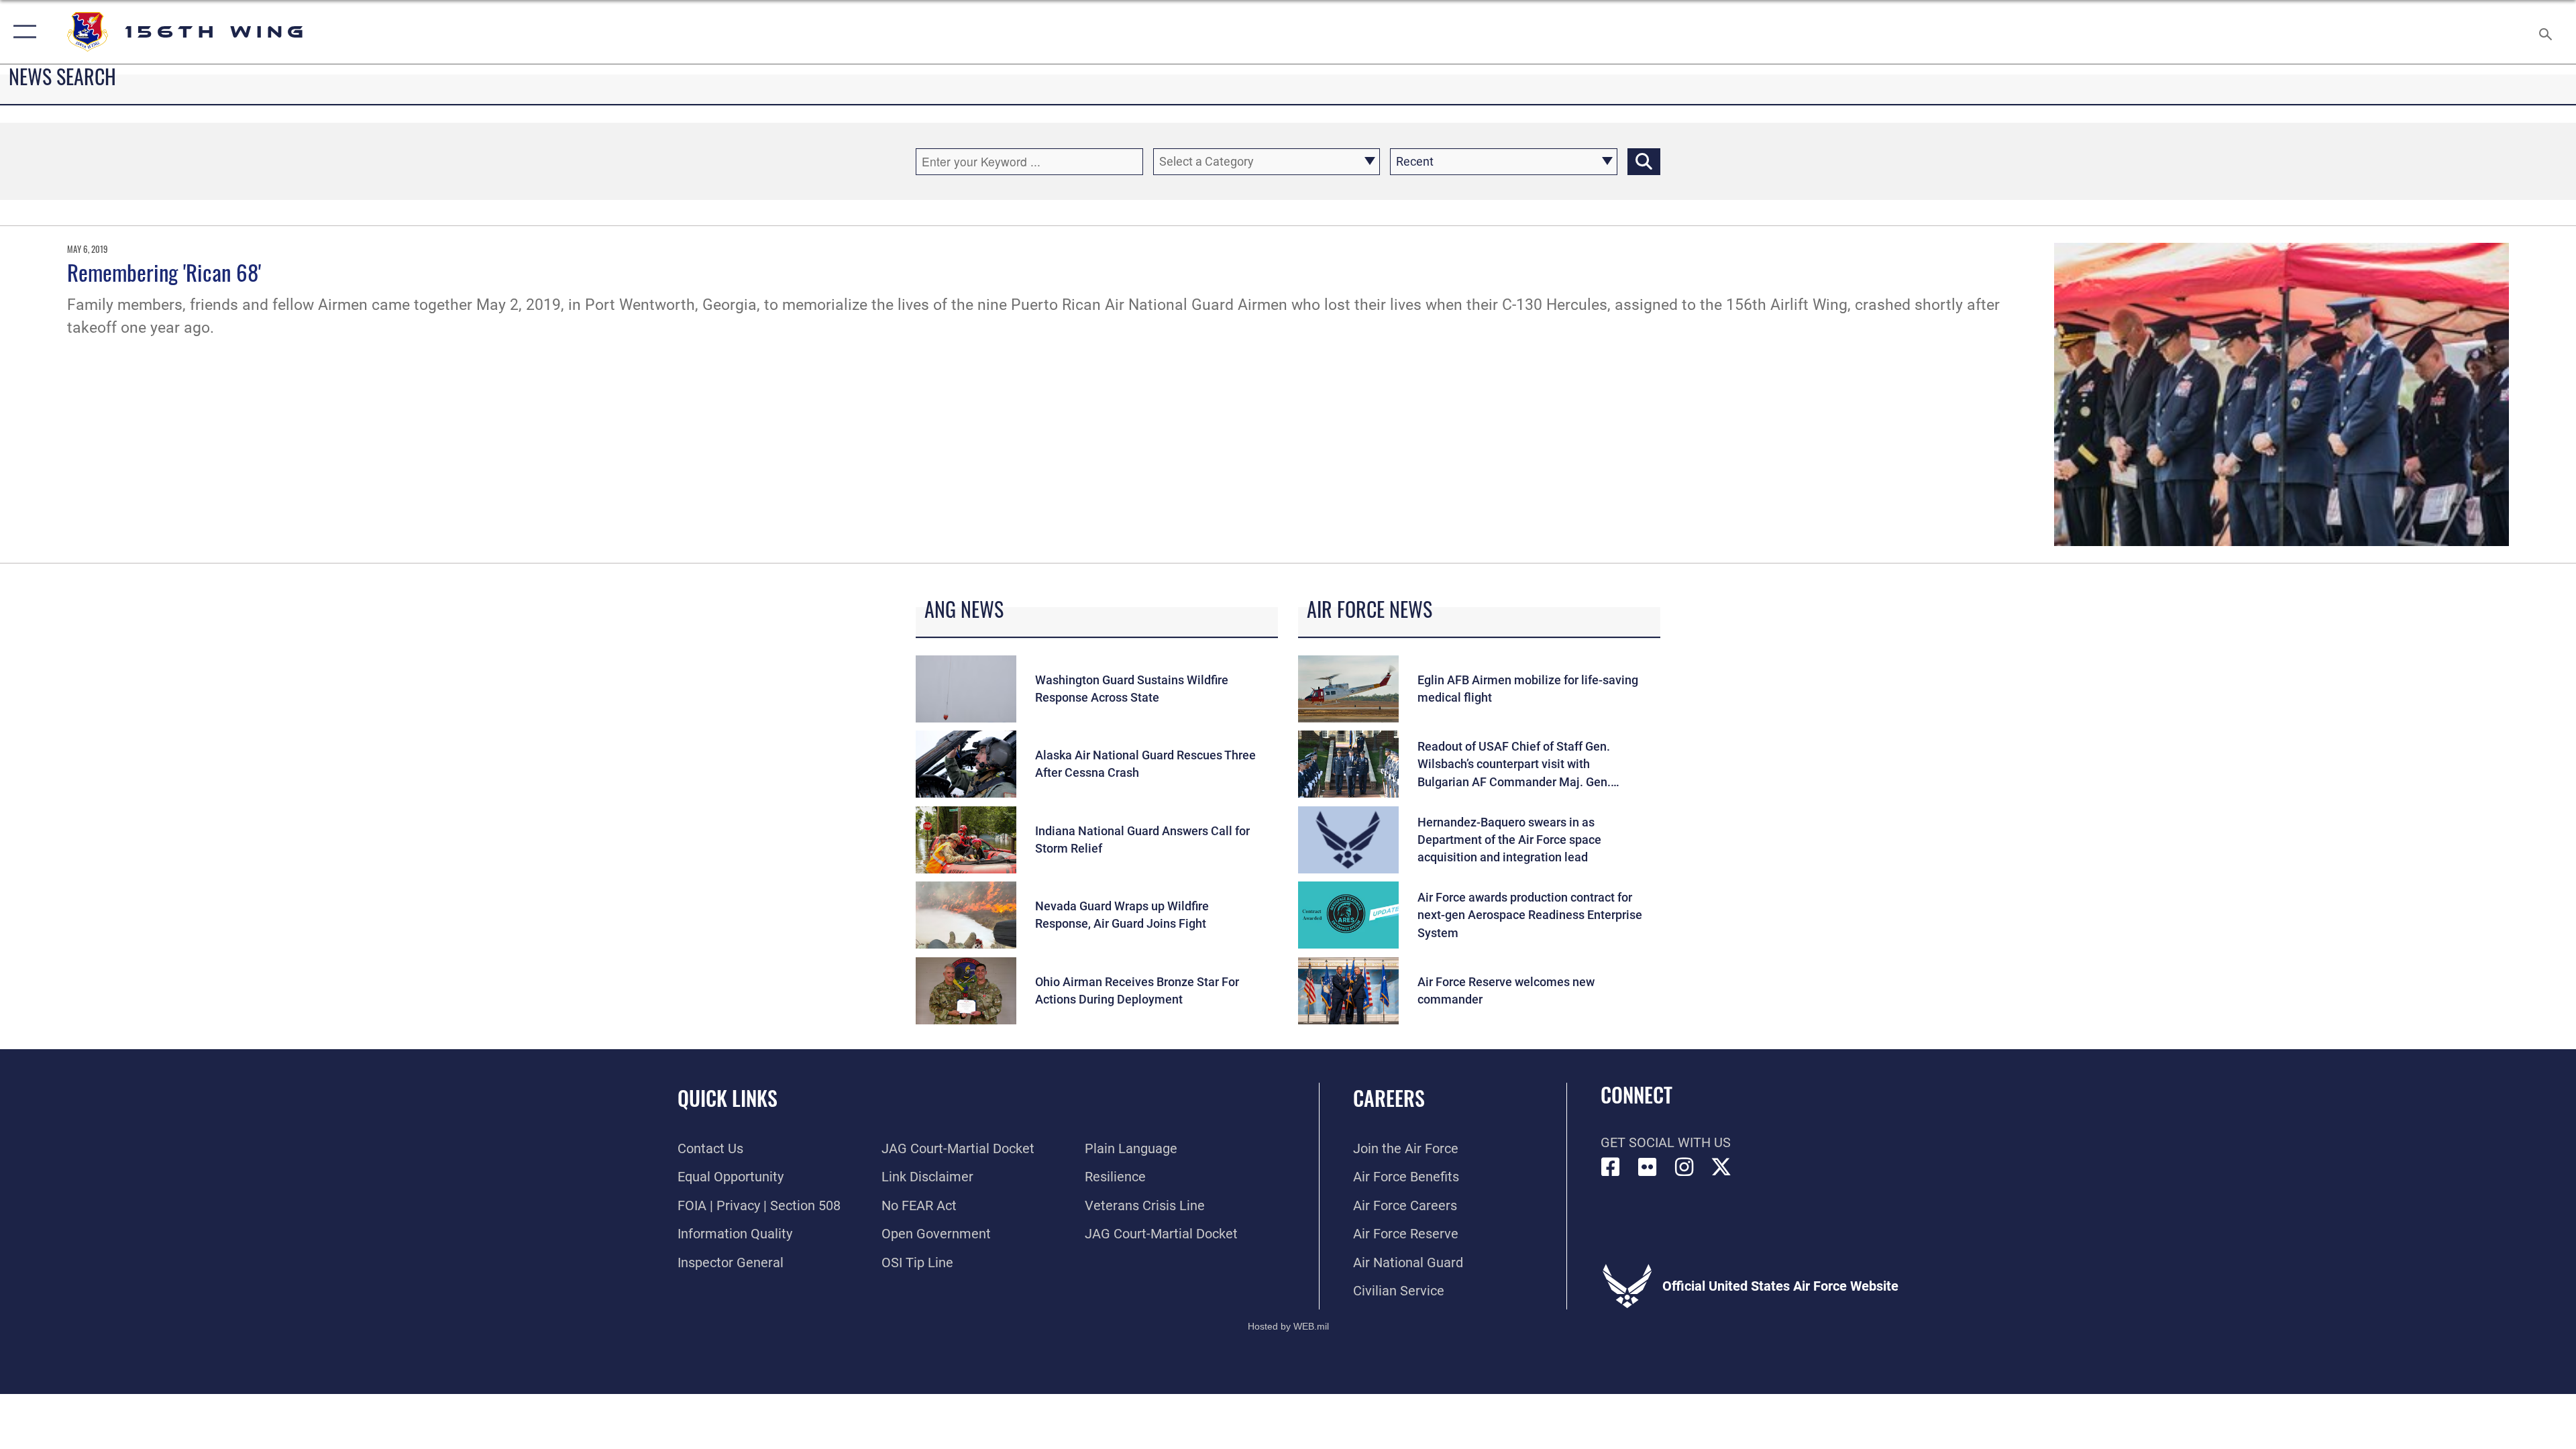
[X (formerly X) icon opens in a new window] (1721, 1167)
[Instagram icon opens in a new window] (1684, 1167)
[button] (22, 32)
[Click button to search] (1644, 162)
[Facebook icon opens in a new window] (1611, 1167)
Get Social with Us (1666, 1142)
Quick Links (728, 1098)
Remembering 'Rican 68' (164, 272)
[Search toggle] (2544, 32)
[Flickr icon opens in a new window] (1648, 1167)
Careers (1389, 1098)
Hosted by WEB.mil (1288, 1326)
